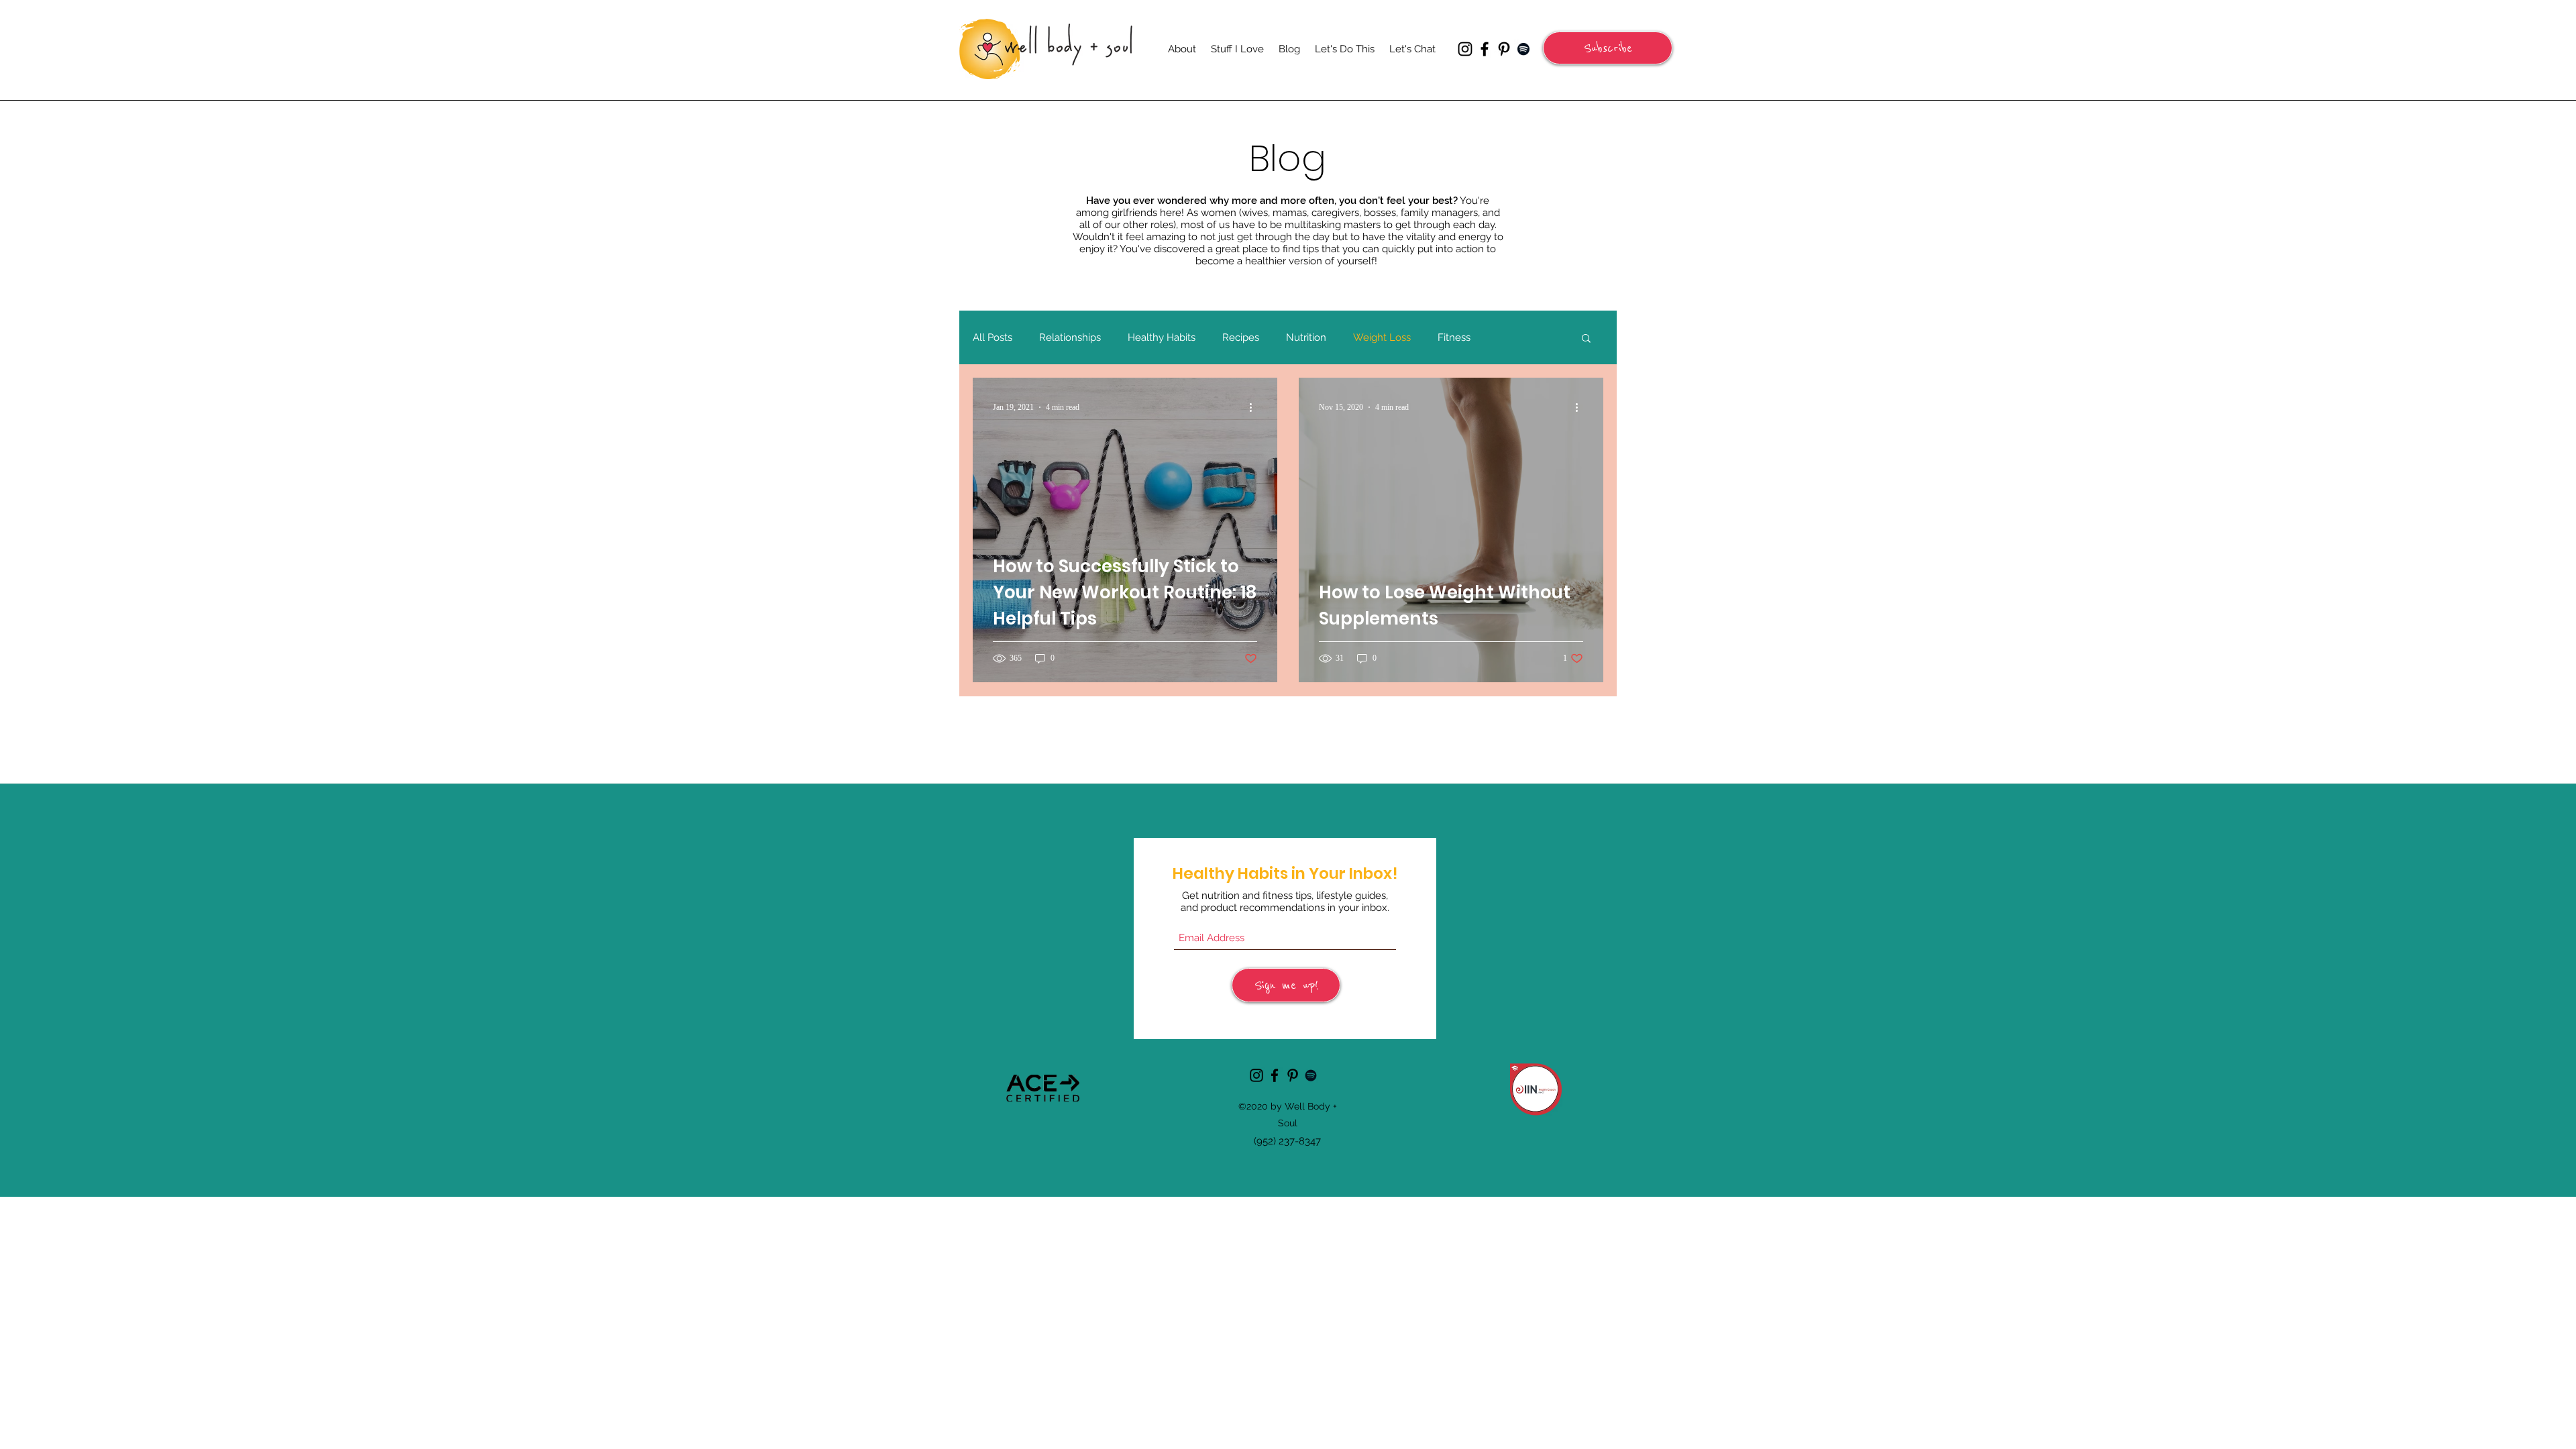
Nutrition (1306, 337)
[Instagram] (1465, 49)
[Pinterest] (1504, 49)
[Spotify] (1523, 49)
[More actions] (1255, 407)
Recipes (1241, 337)
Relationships (1070, 337)
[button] (1608, 48)
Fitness (1454, 337)
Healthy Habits (1162, 337)
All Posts (992, 337)
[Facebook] (1485, 49)
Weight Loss (1382, 337)
